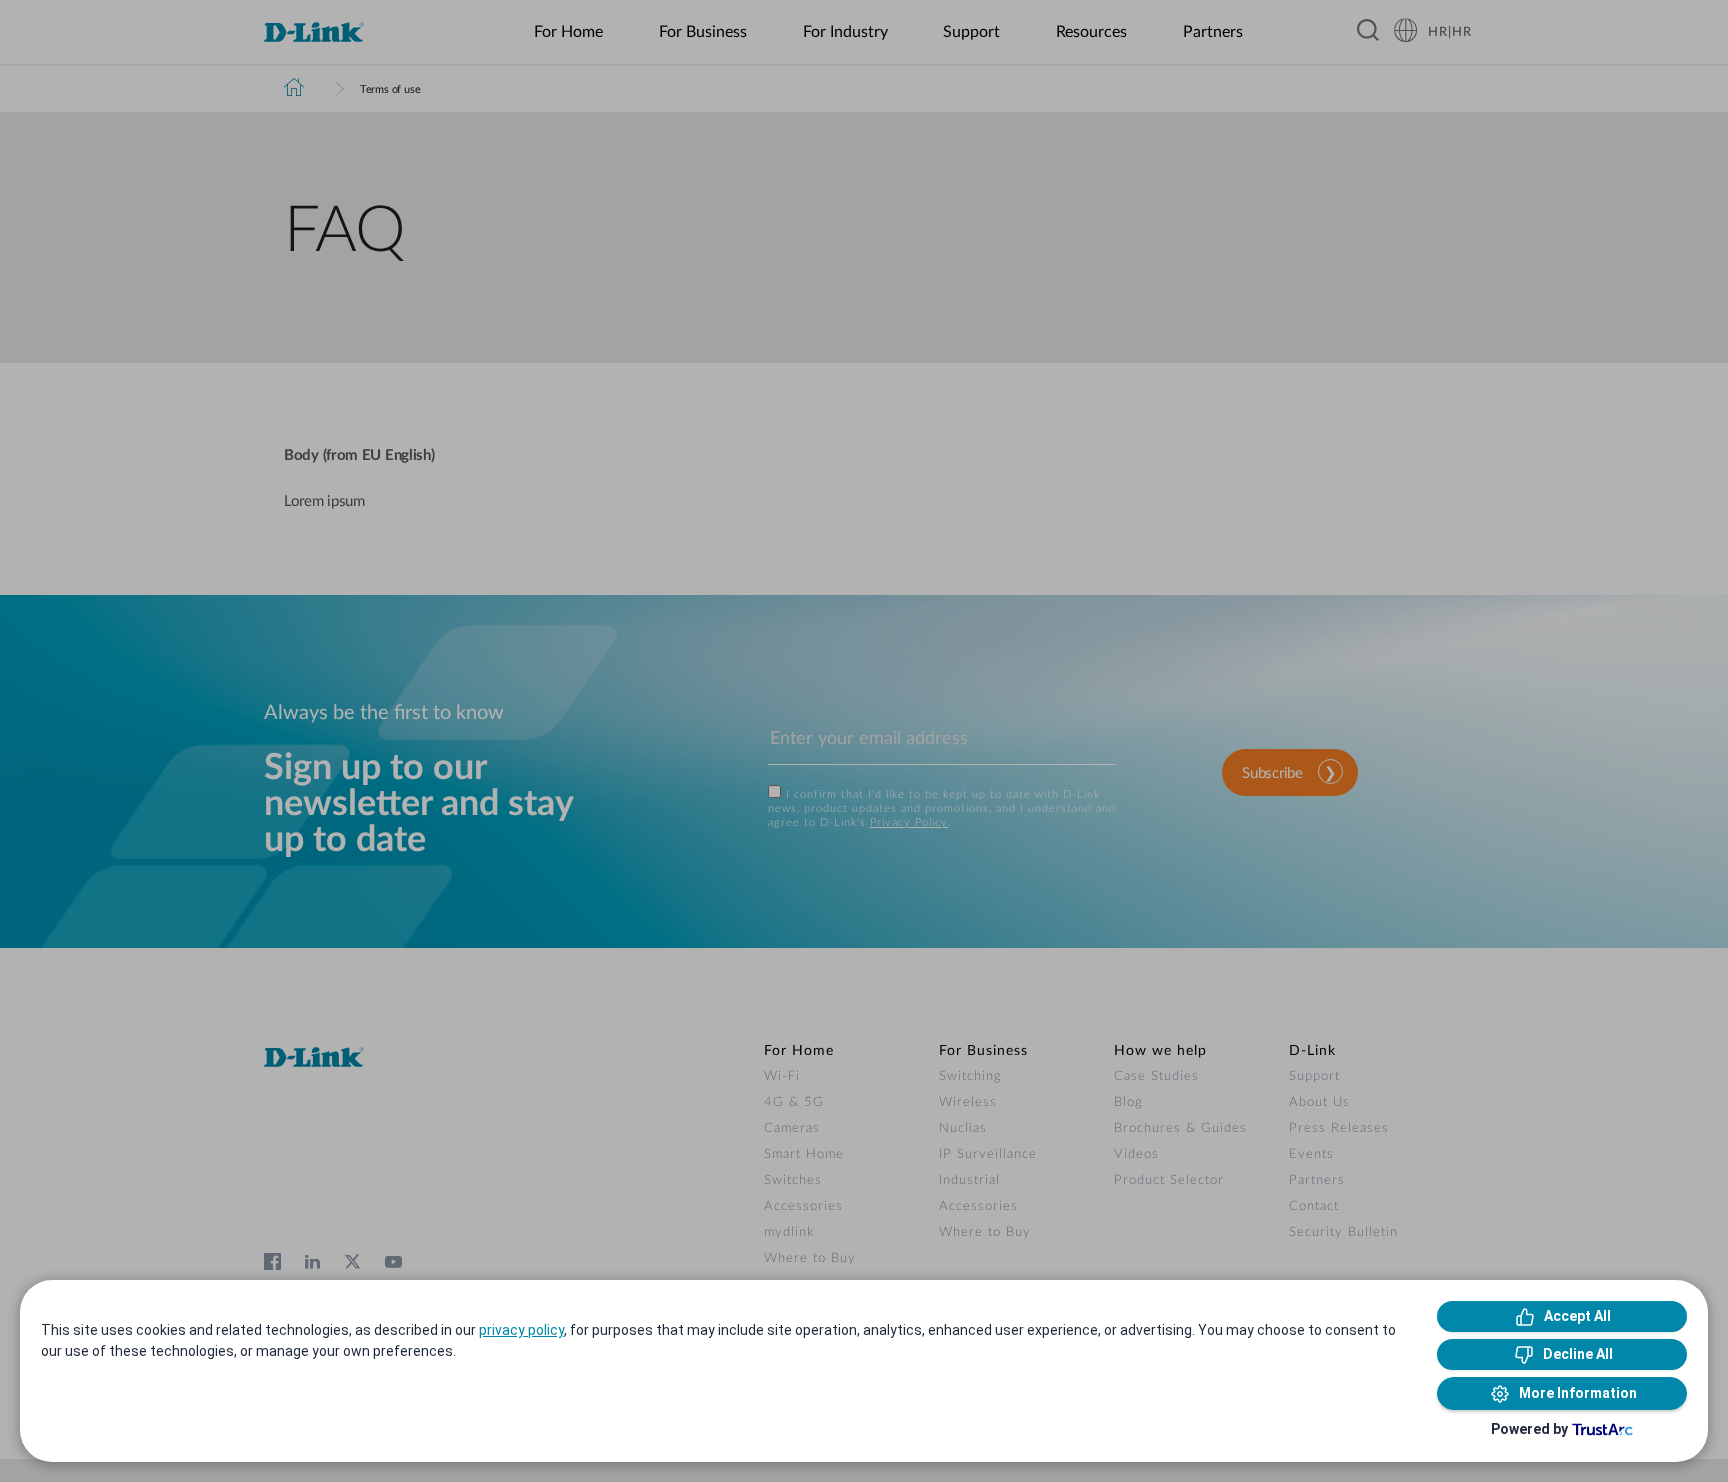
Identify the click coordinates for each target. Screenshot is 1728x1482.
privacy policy (521, 1330)
